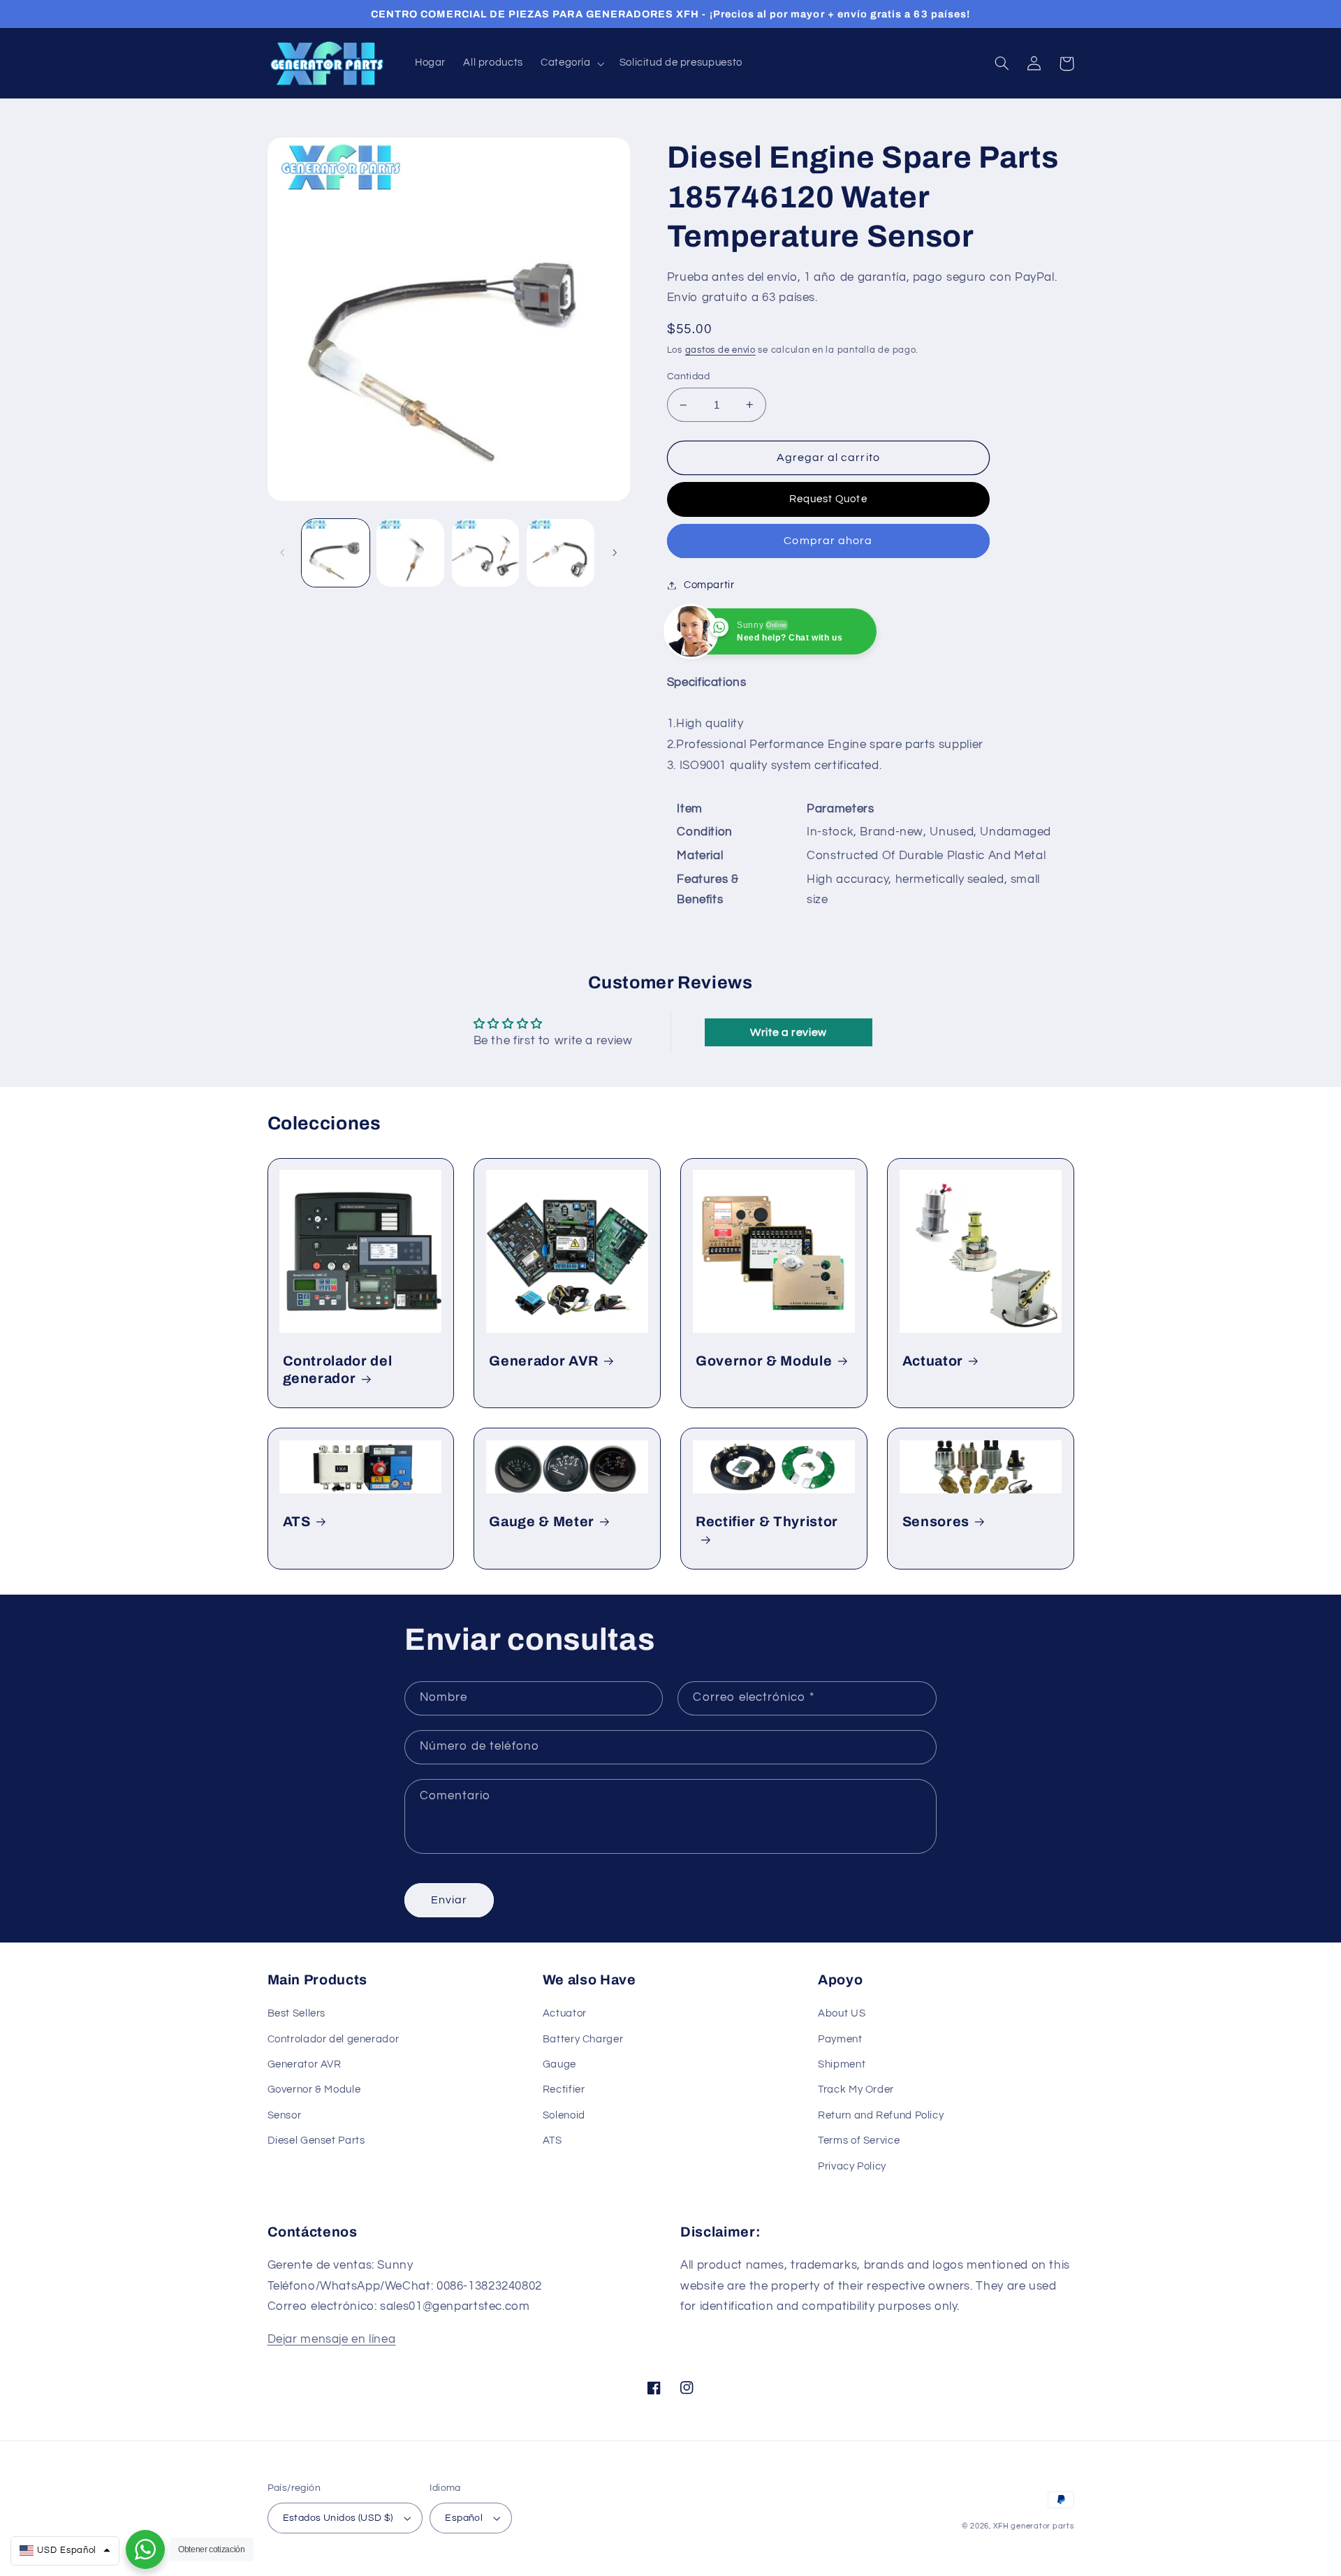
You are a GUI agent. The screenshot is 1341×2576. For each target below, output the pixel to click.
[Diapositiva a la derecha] (615, 553)
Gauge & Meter (542, 1522)
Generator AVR (305, 2064)
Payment (840, 2039)
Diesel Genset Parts (316, 2140)
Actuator (933, 1361)
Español (464, 2518)
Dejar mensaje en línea (332, 2339)
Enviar (449, 1900)
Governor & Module (764, 1361)
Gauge (559, 2064)
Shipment (842, 2064)
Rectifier (564, 2090)
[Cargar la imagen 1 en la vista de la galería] (336, 553)
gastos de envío (720, 350)
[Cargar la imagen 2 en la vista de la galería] (410, 553)
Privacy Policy (852, 2166)
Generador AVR (544, 1361)
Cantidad (688, 376)
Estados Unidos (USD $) (338, 2518)
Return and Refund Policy (881, 2115)
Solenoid (564, 2115)
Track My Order (856, 2090)
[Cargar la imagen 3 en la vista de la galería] (486, 553)
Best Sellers (297, 2013)
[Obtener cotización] (145, 2549)
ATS (297, 1522)
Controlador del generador (338, 1370)
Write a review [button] (789, 1032)
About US (842, 2013)
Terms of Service (859, 2140)
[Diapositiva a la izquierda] (283, 553)
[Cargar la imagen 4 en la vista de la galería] (560, 553)
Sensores (936, 1522)
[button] (571, 64)
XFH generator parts (1034, 2526)
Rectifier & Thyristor (767, 1522)
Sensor (285, 2115)
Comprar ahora (828, 541)
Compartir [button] (709, 585)
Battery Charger (583, 2039)
